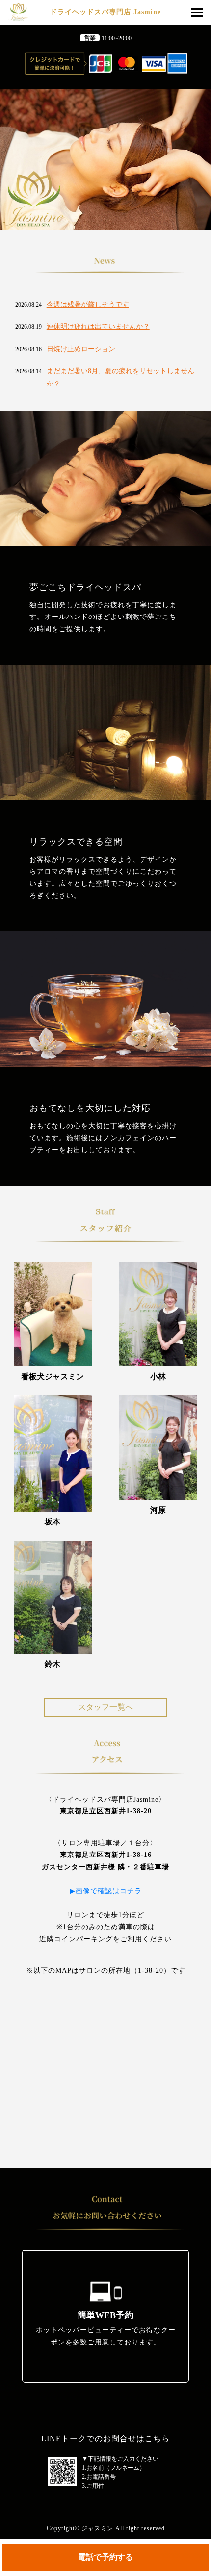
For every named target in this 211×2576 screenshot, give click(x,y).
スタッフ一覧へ (105, 1707)
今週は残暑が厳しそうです (88, 304)
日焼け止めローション (81, 349)
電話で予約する (105, 2557)
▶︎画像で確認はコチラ (109, 1891)
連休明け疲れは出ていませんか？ (98, 326)
